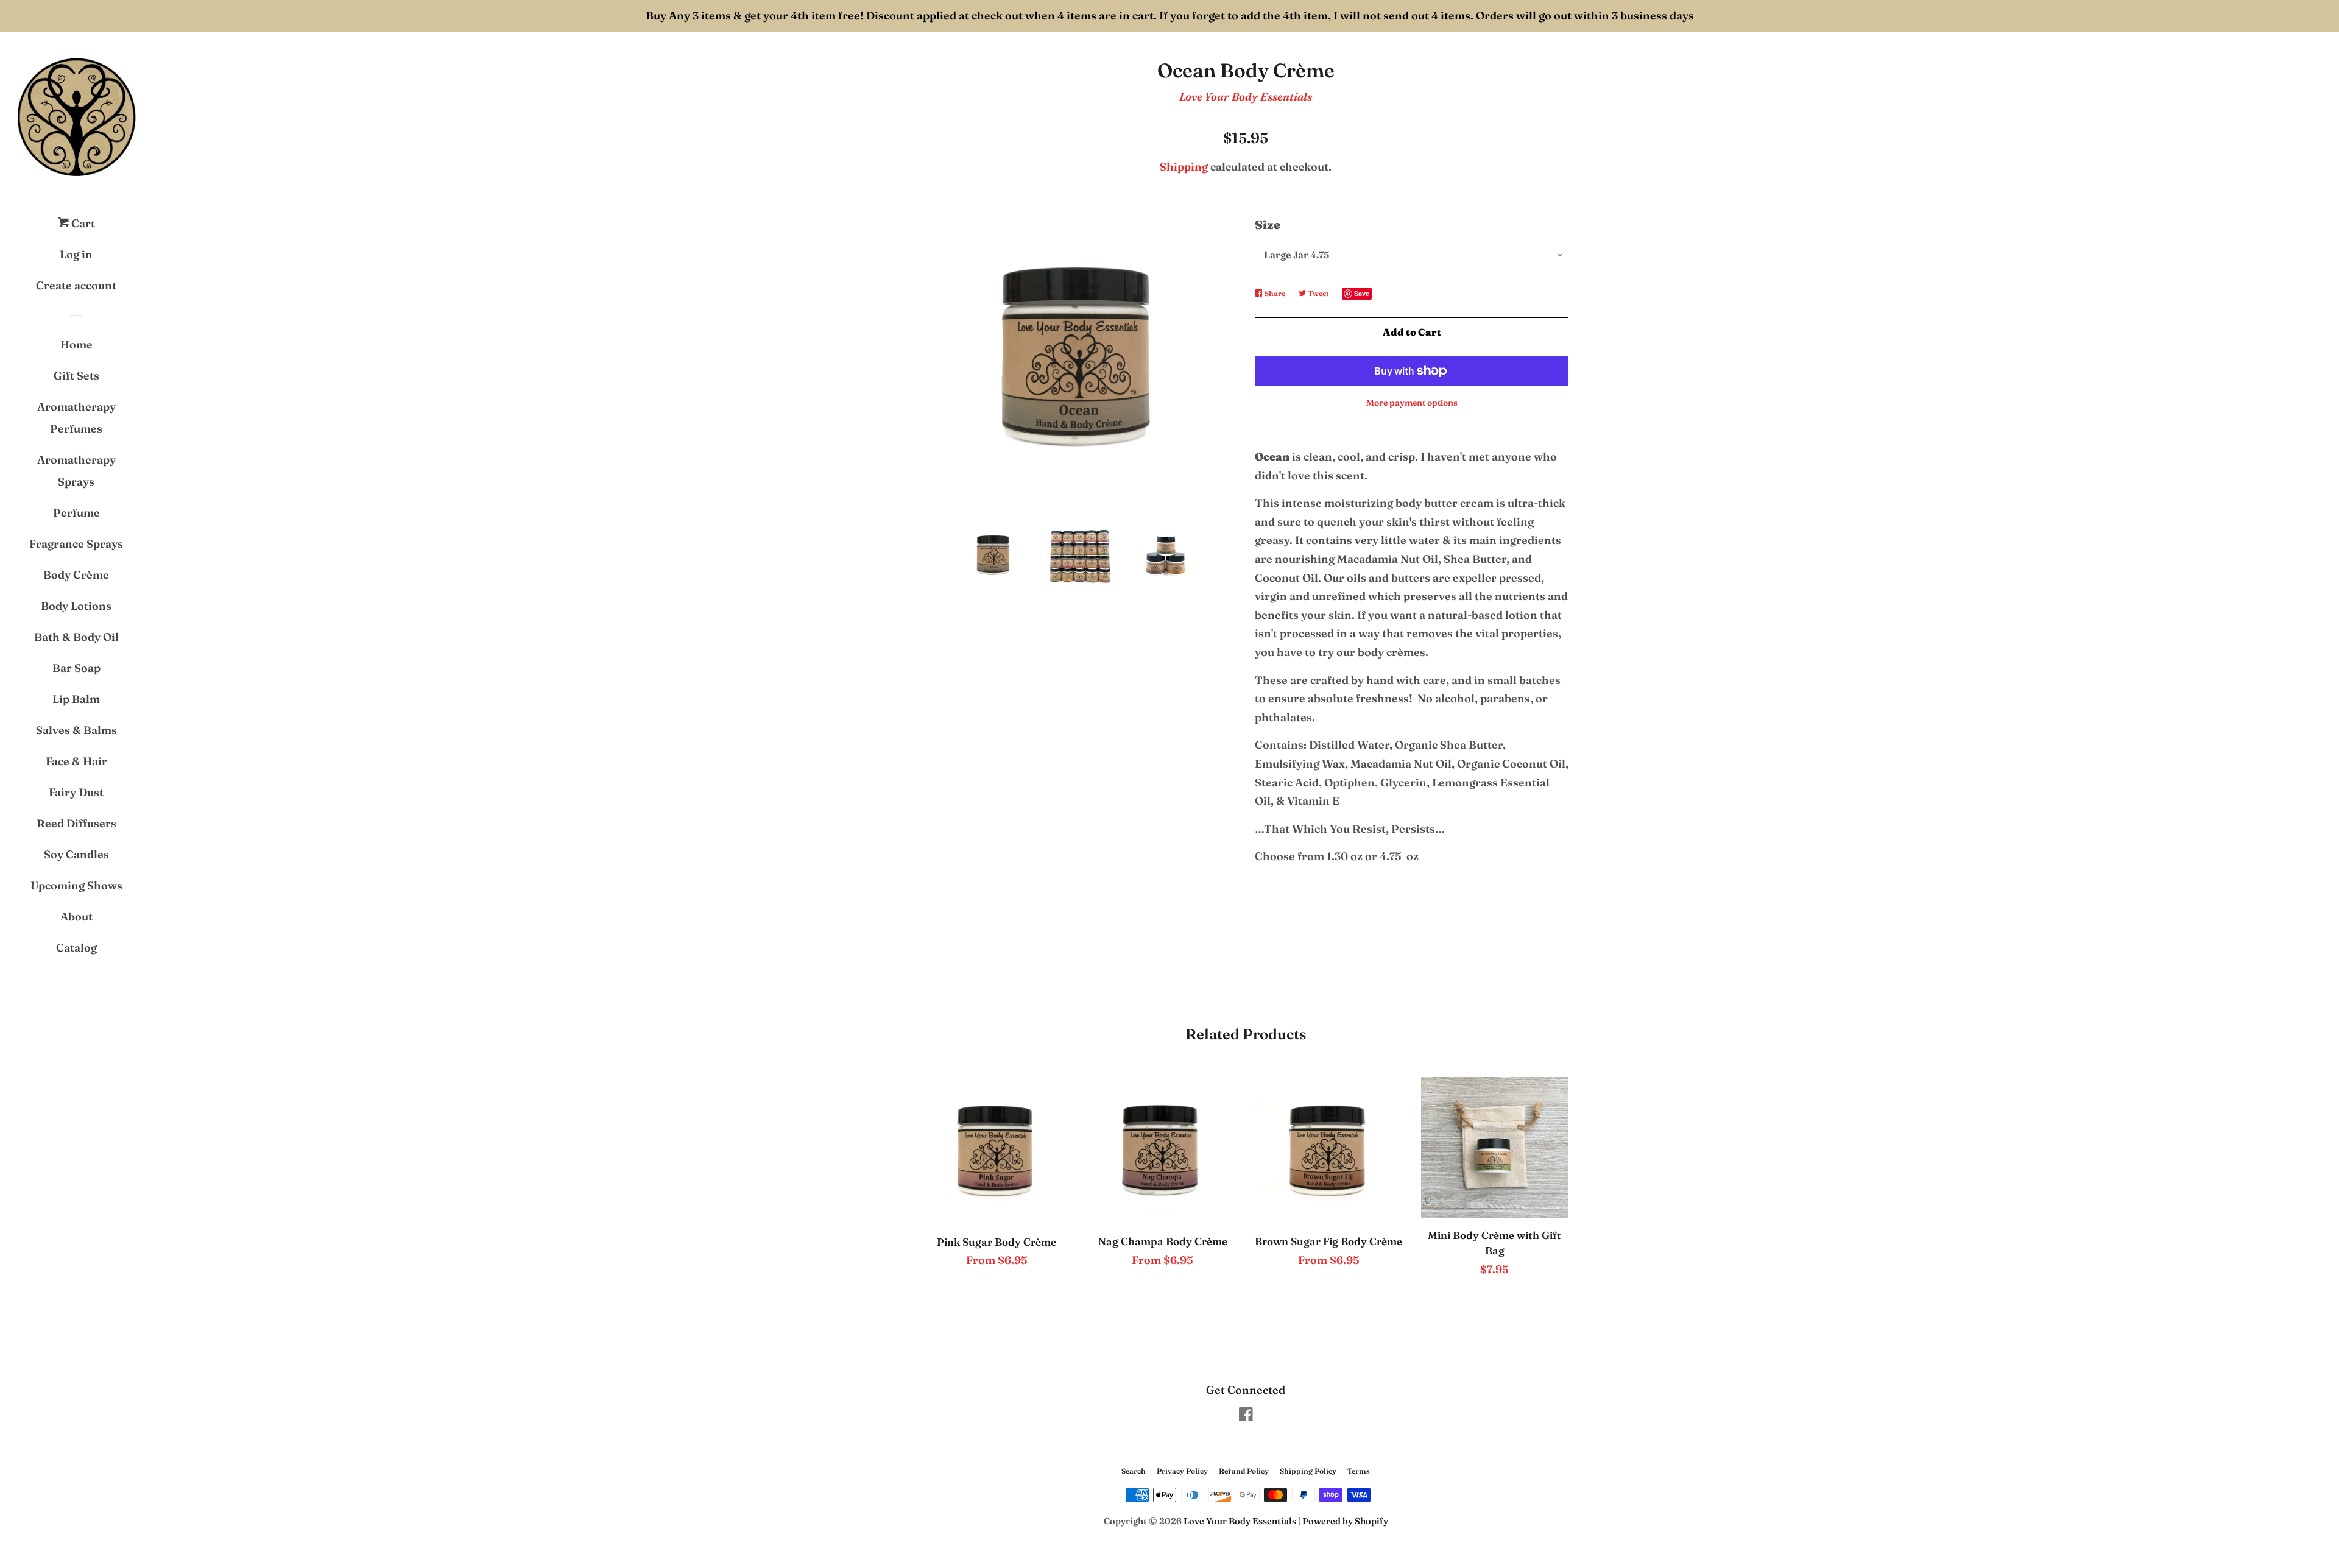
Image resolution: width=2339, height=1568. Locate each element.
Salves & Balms (76, 730)
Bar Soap (76, 668)
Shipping (1184, 167)
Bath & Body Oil (76, 637)
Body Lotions (76, 606)
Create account (76, 285)
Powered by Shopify (1345, 1521)
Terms (1359, 1471)
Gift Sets (76, 376)
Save (1362, 293)
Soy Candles (76, 854)
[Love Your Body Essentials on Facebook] (1246, 1416)
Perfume (76, 513)
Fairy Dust (76, 792)
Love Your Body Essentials (1246, 97)
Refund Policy (1244, 1471)
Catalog (76, 948)
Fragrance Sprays (76, 544)
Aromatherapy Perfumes (76, 418)
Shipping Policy (1308, 1471)
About (76, 916)
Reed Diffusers (76, 823)
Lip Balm (76, 699)
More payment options (1412, 403)
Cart (82, 223)
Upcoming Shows (76, 885)
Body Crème (76, 575)
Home (76, 344)
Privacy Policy (1182, 1471)
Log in (76, 254)
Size (1268, 224)
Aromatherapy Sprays (76, 471)
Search (1134, 1471)
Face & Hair (76, 761)
